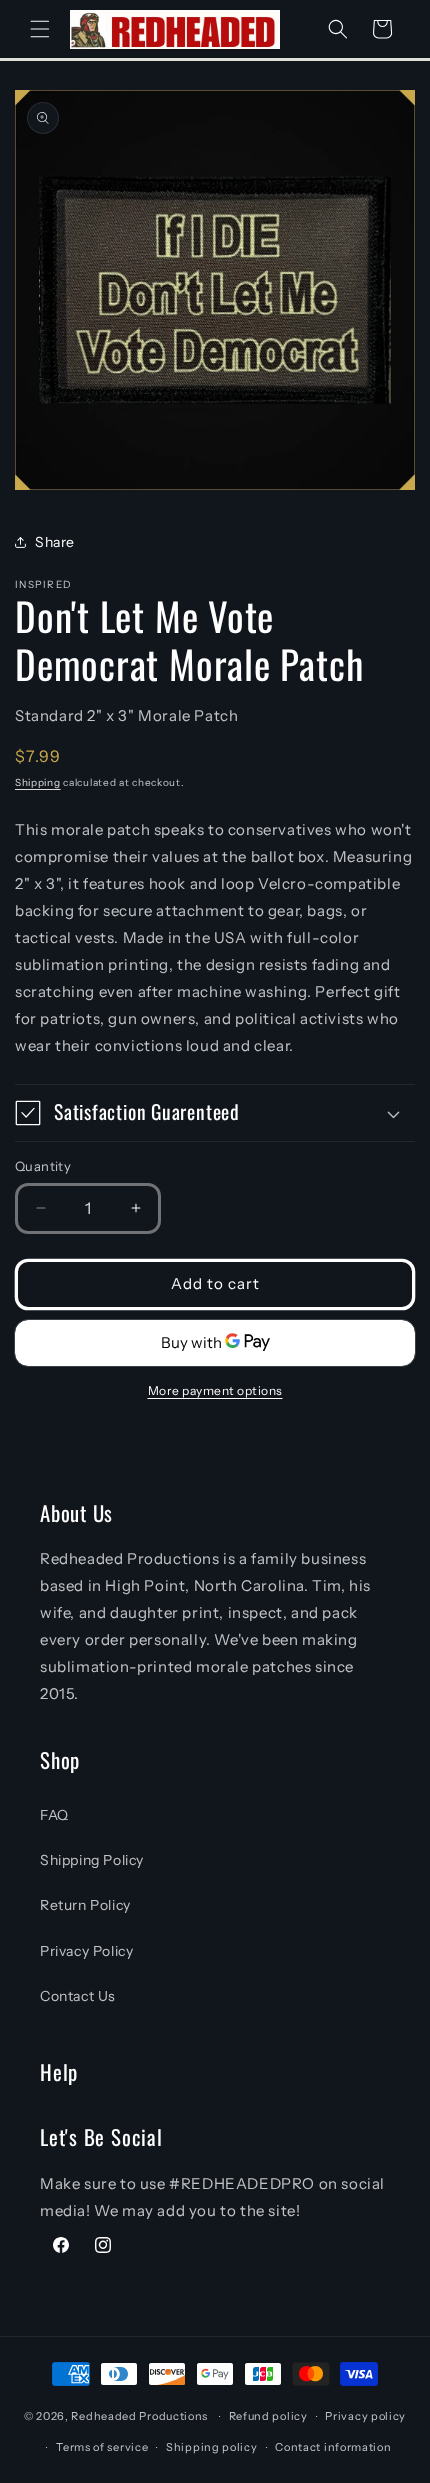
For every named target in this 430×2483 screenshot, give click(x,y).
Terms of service (102, 2447)
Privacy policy (365, 2416)
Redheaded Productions (139, 2416)
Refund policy (268, 2416)
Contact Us (78, 1996)
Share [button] (55, 542)
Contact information (333, 2447)
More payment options (215, 1390)
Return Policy (85, 1905)
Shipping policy (212, 2447)
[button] (40, 29)
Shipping (38, 782)
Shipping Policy (92, 1860)
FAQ (54, 1815)
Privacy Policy (86, 1951)
